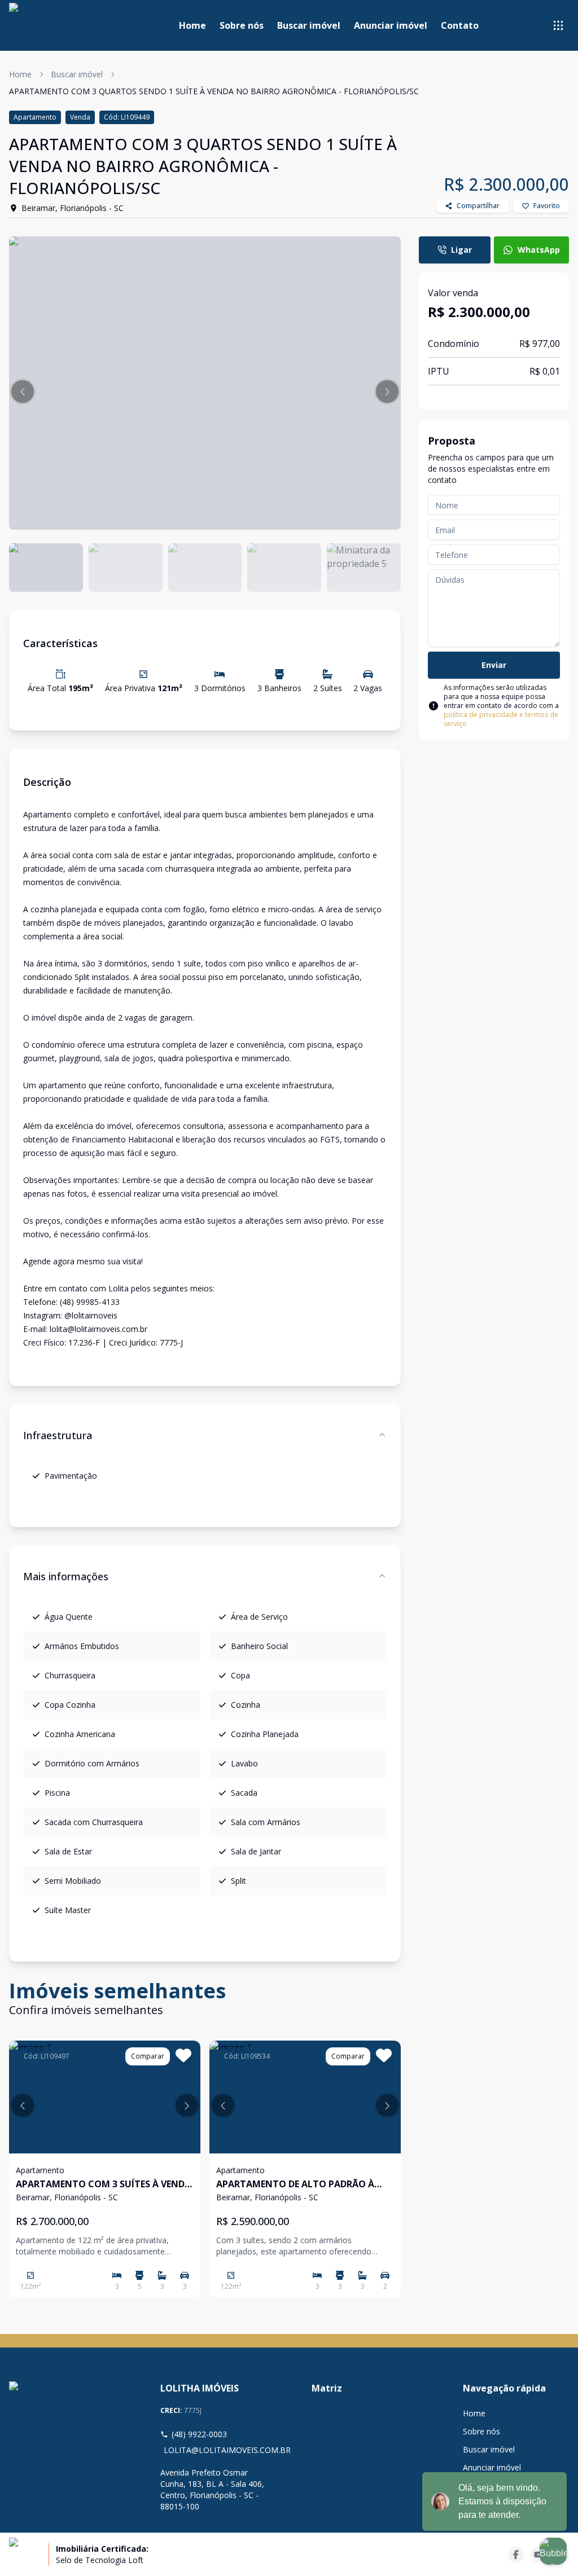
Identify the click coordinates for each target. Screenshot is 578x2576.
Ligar (461, 250)
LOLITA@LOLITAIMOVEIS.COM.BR (215, 2450)
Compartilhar (478, 206)
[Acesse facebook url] (516, 2555)
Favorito (547, 206)
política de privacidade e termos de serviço (501, 719)
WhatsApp (539, 250)
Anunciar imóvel (391, 25)
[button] (23, 392)
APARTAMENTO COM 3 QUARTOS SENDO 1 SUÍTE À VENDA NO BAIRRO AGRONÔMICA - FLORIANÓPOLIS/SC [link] (214, 91)
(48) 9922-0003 (199, 2434)
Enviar (494, 665)
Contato (460, 25)
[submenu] (558, 25)
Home (192, 25)
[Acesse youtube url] (538, 2555)
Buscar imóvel (309, 25)
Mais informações (66, 1576)
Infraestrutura (58, 1435)
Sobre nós (242, 25)
